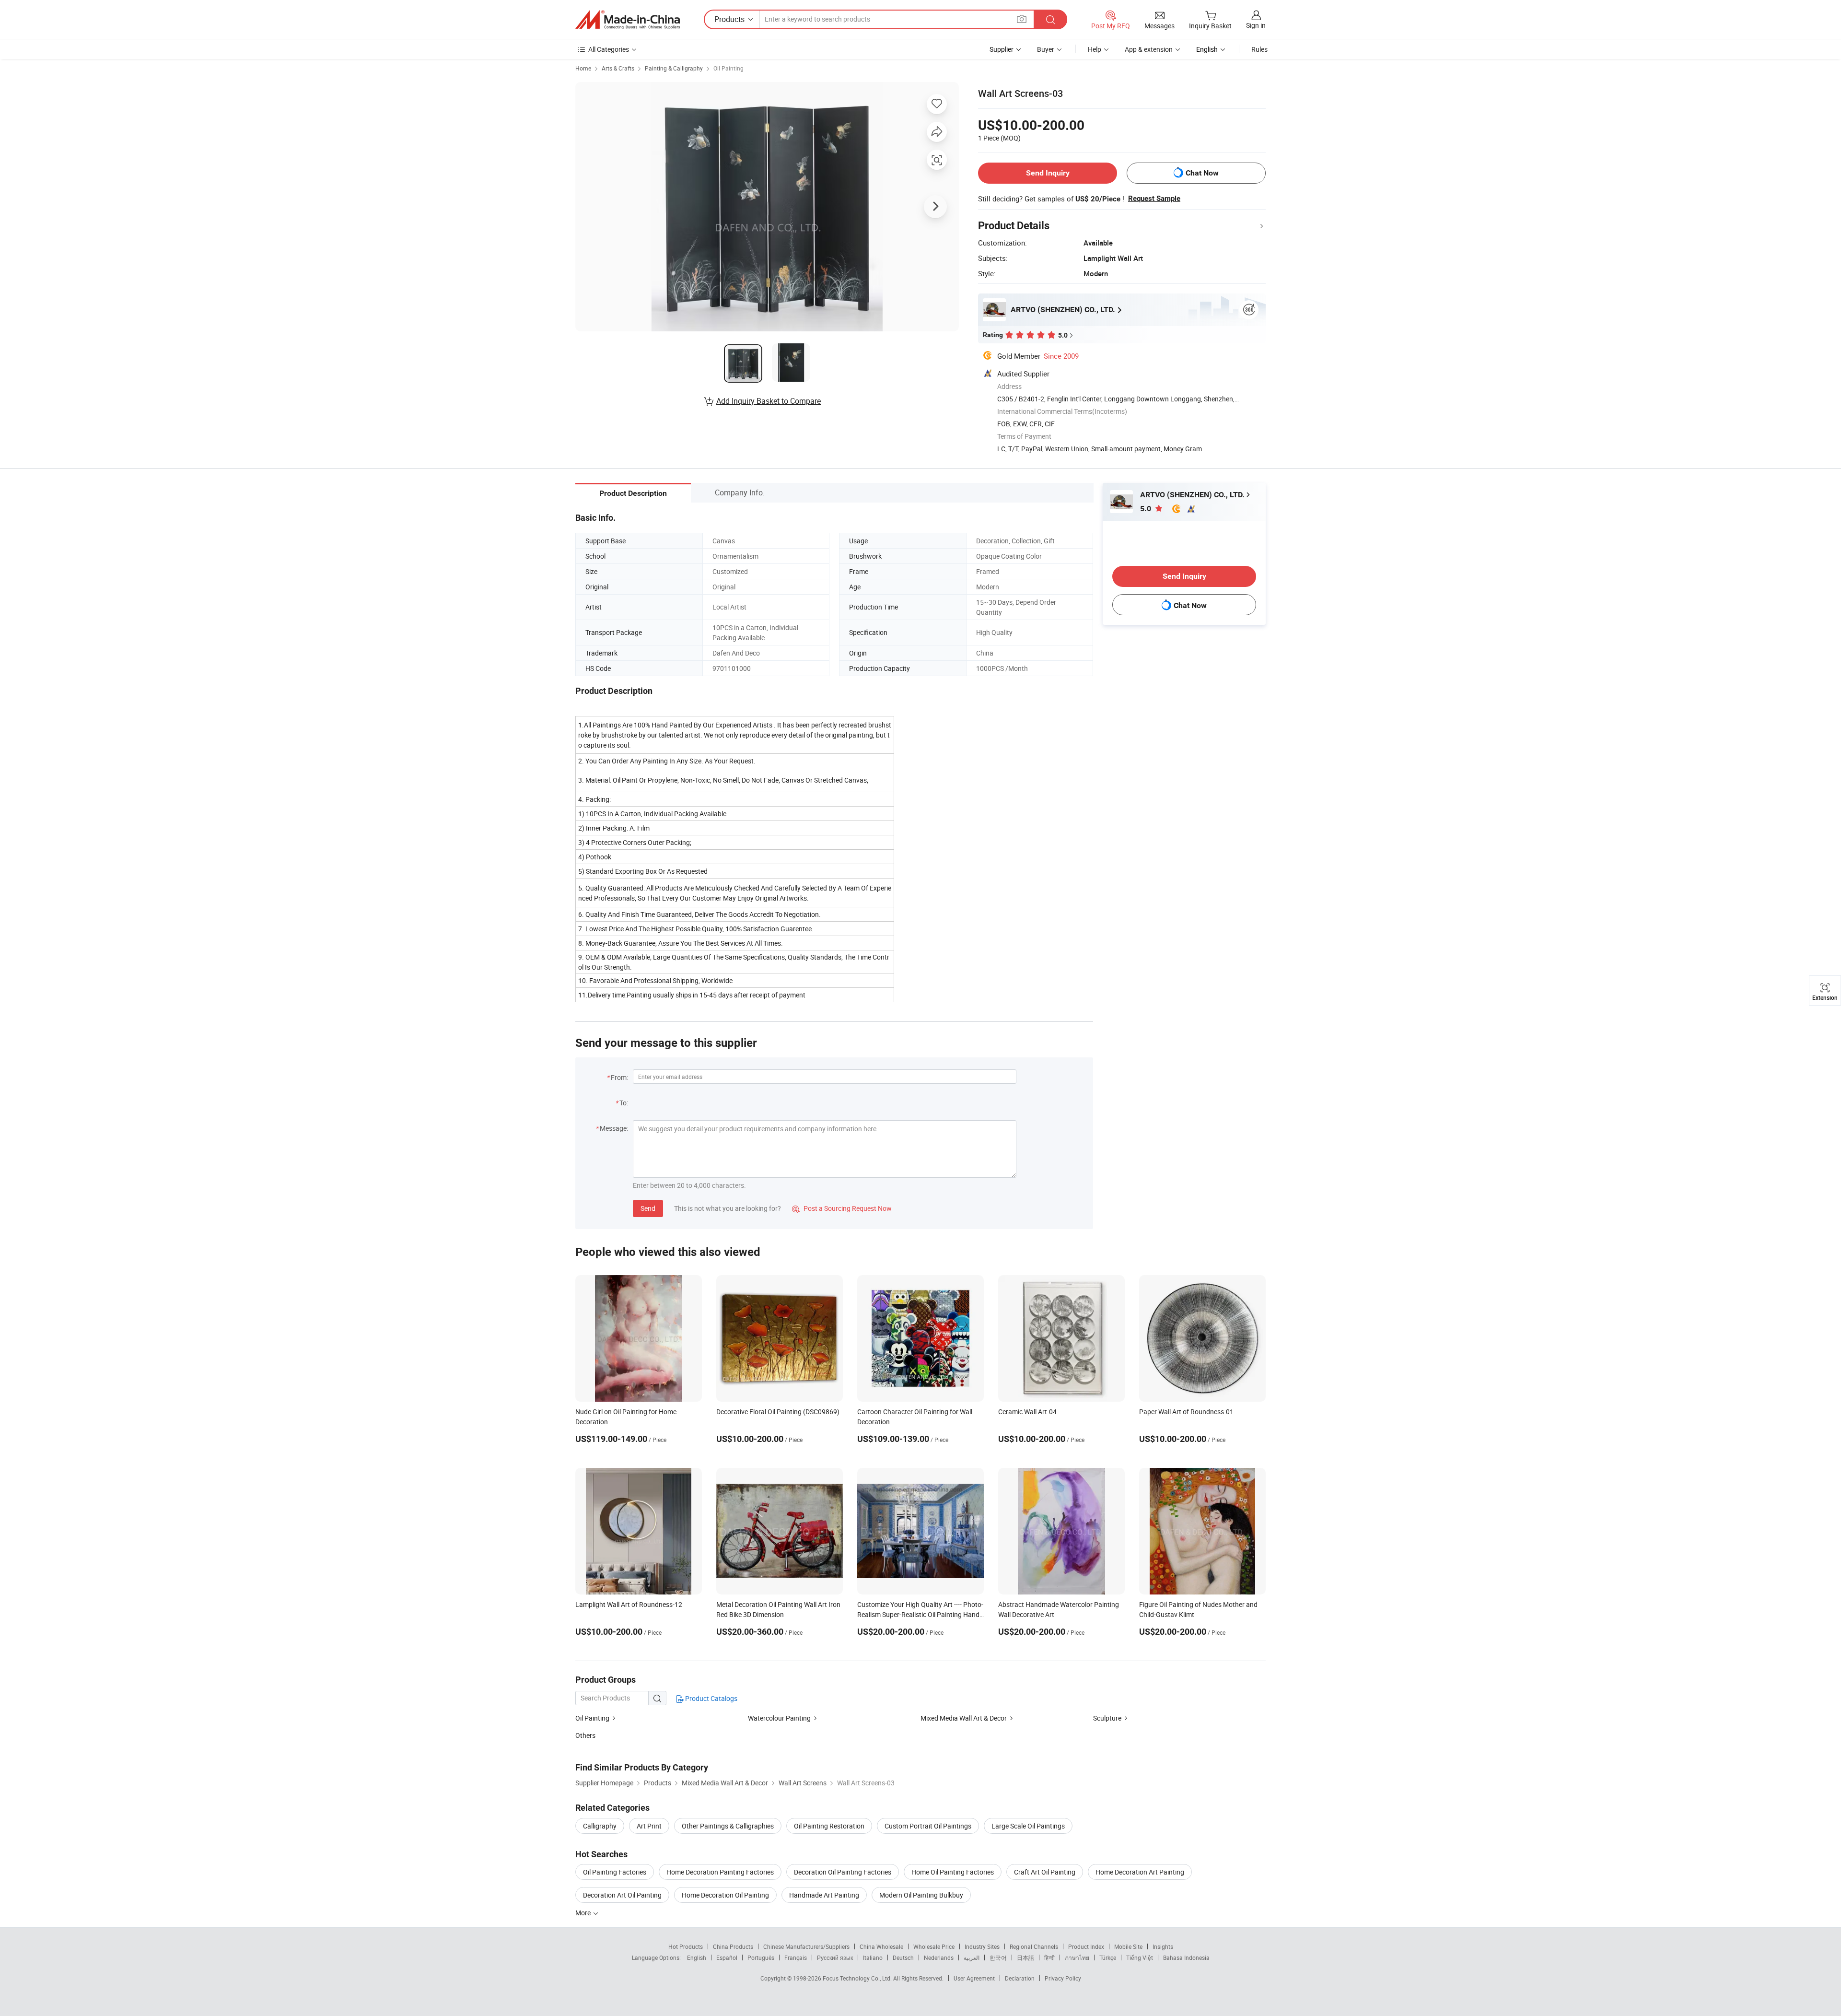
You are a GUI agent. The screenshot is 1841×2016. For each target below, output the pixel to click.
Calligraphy (600, 1826)
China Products (733, 1946)
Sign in (1256, 25)
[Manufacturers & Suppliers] (628, 20)
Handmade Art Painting (824, 1895)
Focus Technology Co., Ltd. (858, 1978)
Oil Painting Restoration (829, 1826)
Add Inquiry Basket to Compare (769, 401)
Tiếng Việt (1140, 1957)
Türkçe (1108, 1957)
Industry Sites (982, 1946)
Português (761, 1957)
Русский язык (835, 1957)
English (697, 1957)
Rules (1259, 49)
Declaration (1020, 1978)
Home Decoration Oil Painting (725, 1895)
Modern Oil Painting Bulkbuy (921, 1895)
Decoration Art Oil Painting (622, 1895)
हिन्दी (1049, 1957)
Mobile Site (1128, 1946)
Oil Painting (728, 68)
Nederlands (939, 1957)
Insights (1163, 1946)
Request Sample (1154, 199)
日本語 (1025, 1957)
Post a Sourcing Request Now (842, 1208)
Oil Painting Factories (615, 1872)
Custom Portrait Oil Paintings (928, 1826)
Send (648, 1208)
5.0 (1147, 509)
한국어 (998, 1957)
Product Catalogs (711, 1698)
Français (796, 1957)
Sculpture (1107, 1718)
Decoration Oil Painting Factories (843, 1872)
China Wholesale (881, 1946)
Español (727, 1957)
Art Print (649, 1826)
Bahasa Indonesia (1186, 1957)
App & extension (1149, 49)
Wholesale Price (934, 1946)
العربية (972, 1957)
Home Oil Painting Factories (953, 1872)
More (584, 1913)
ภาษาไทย (1077, 1957)
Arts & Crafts (618, 68)
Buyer (1046, 49)
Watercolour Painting (779, 1718)
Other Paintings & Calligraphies (728, 1826)
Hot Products (686, 1946)
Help (1095, 49)
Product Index (1086, 1946)
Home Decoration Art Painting (1140, 1872)
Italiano (873, 1957)
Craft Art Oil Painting (1045, 1872)
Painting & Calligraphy (674, 68)
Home (583, 68)
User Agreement (974, 1978)
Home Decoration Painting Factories (720, 1872)
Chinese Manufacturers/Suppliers (806, 1946)
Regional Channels (1034, 1946)
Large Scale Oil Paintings (1028, 1826)
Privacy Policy (1063, 1978)
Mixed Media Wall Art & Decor (964, 1718)
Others (585, 1735)
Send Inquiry (1048, 173)
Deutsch (903, 1957)
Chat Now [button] (1202, 173)
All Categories (609, 49)
